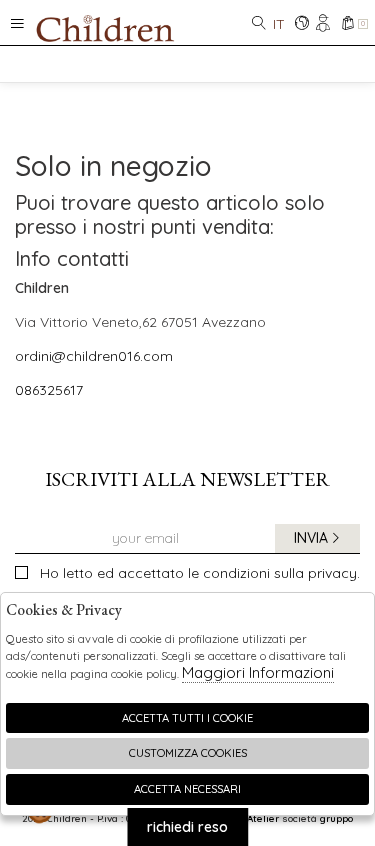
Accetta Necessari (187, 789)
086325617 (49, 390)
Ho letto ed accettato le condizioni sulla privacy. (200, 573)
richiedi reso (187, 827)
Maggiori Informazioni (258, 672)
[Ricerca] (259, 24)
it (279, 24)
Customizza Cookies (188, 753)
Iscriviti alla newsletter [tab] (187, 479)
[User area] (324, 24)
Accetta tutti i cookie (187, 718)
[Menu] (17, 22)
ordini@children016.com (94, 356)
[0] (347, 24)
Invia (311, 538)
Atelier (263, 818)
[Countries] (301, 24)
